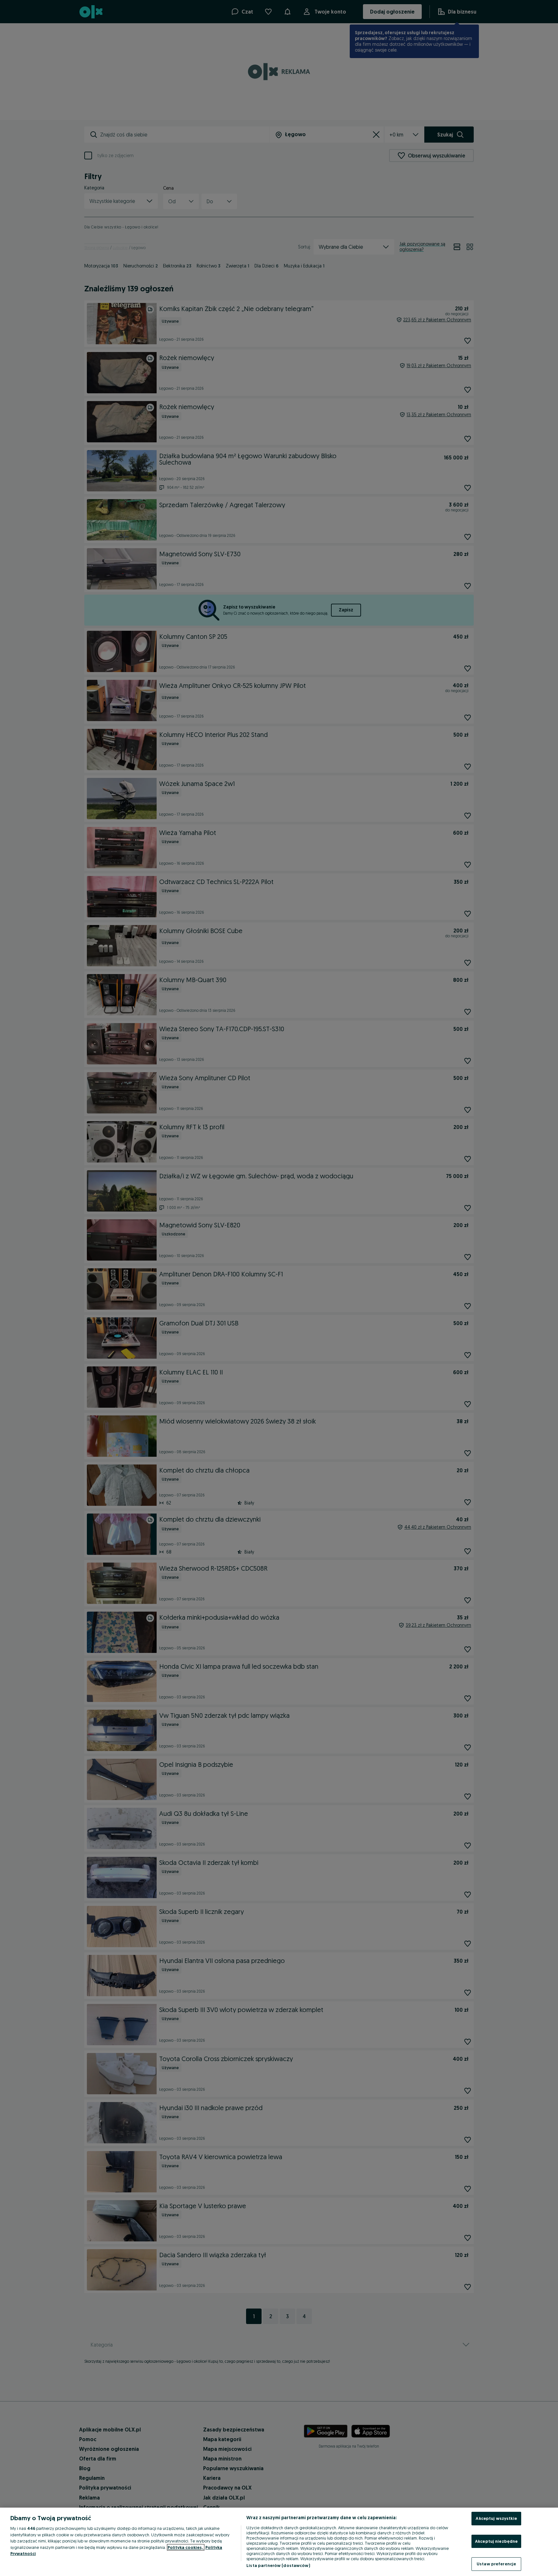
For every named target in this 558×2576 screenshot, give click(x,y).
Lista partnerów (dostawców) (278, 2565)
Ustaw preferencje (496, 2564)
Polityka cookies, (186, 2547)
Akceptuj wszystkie (496, 2518)
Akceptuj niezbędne (496, 2541)
